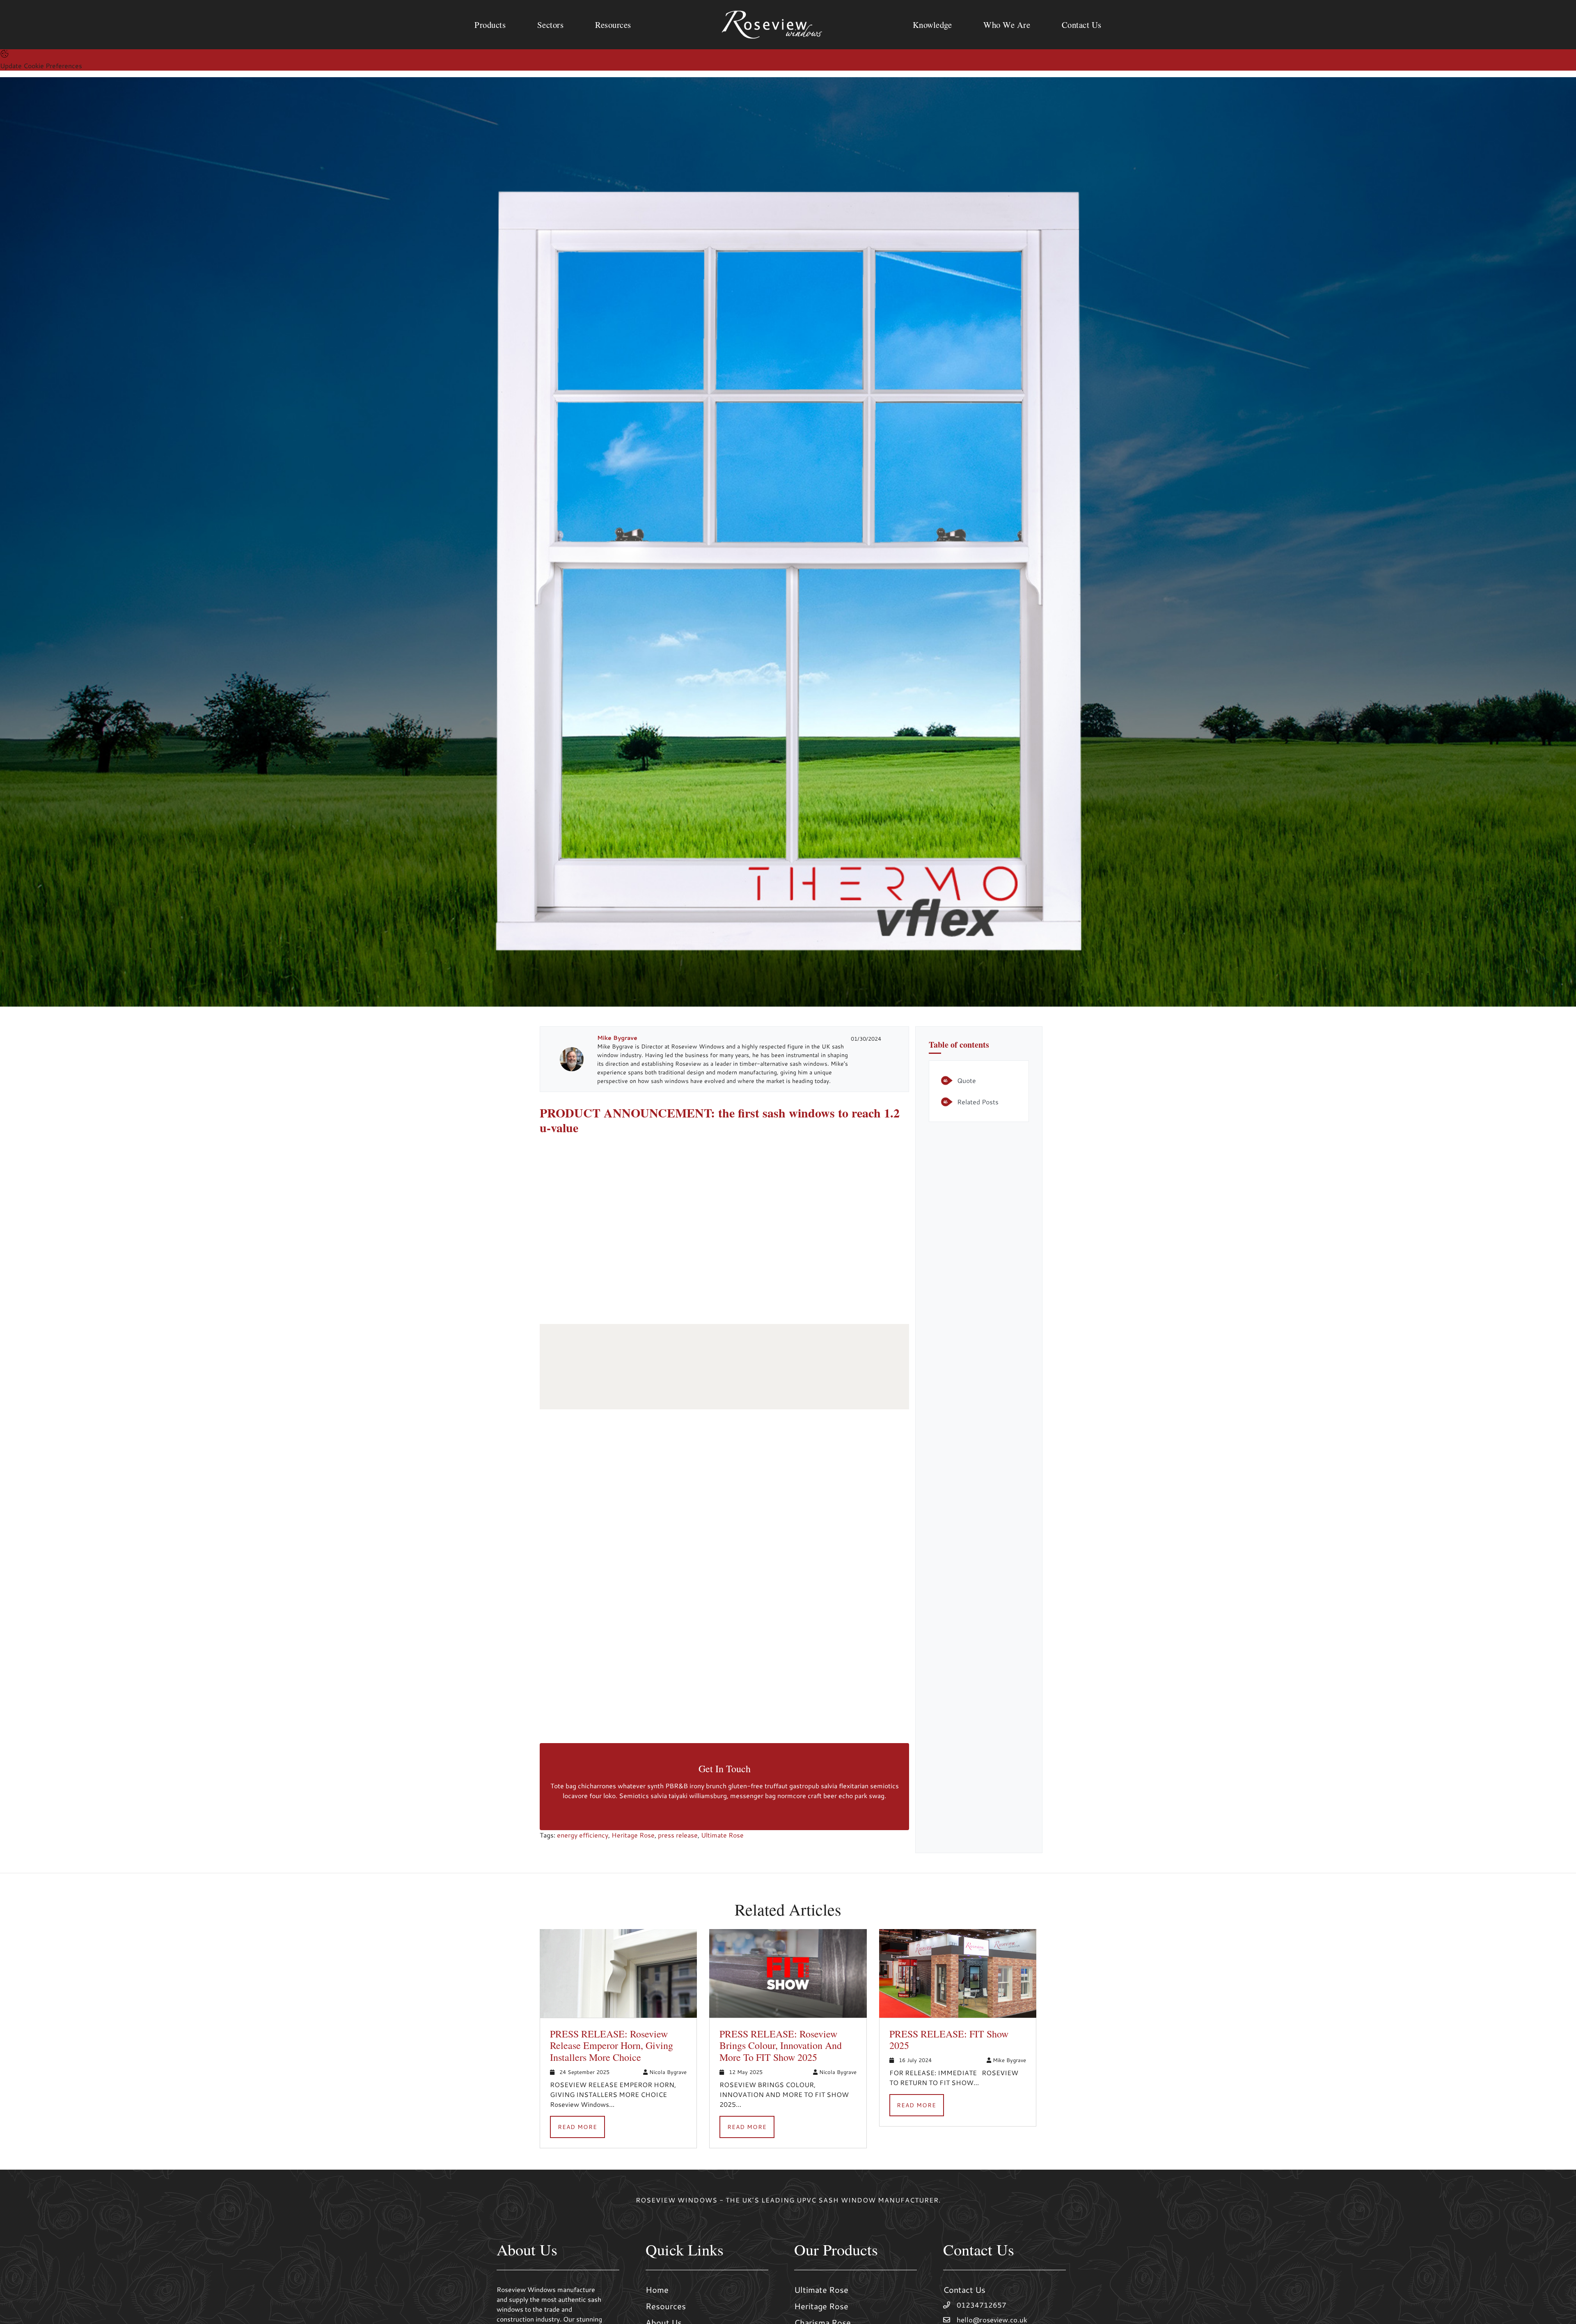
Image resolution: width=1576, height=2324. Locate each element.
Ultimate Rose (722, 1835)
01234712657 (982, 2305)
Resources (666, 2306)
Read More (577, 2127)
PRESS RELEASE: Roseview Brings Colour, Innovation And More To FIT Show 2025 (781, 2046)
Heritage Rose (633, 1835)
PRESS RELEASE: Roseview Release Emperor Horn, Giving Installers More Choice (612, 2046)
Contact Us (964, 2290)
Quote (967, 1080)
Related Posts (978, 1102)
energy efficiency (583, 1835)
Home (657, 2290)
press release (678, 1835)
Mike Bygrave (617, 1038)
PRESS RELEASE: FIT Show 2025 (949, 2040)
